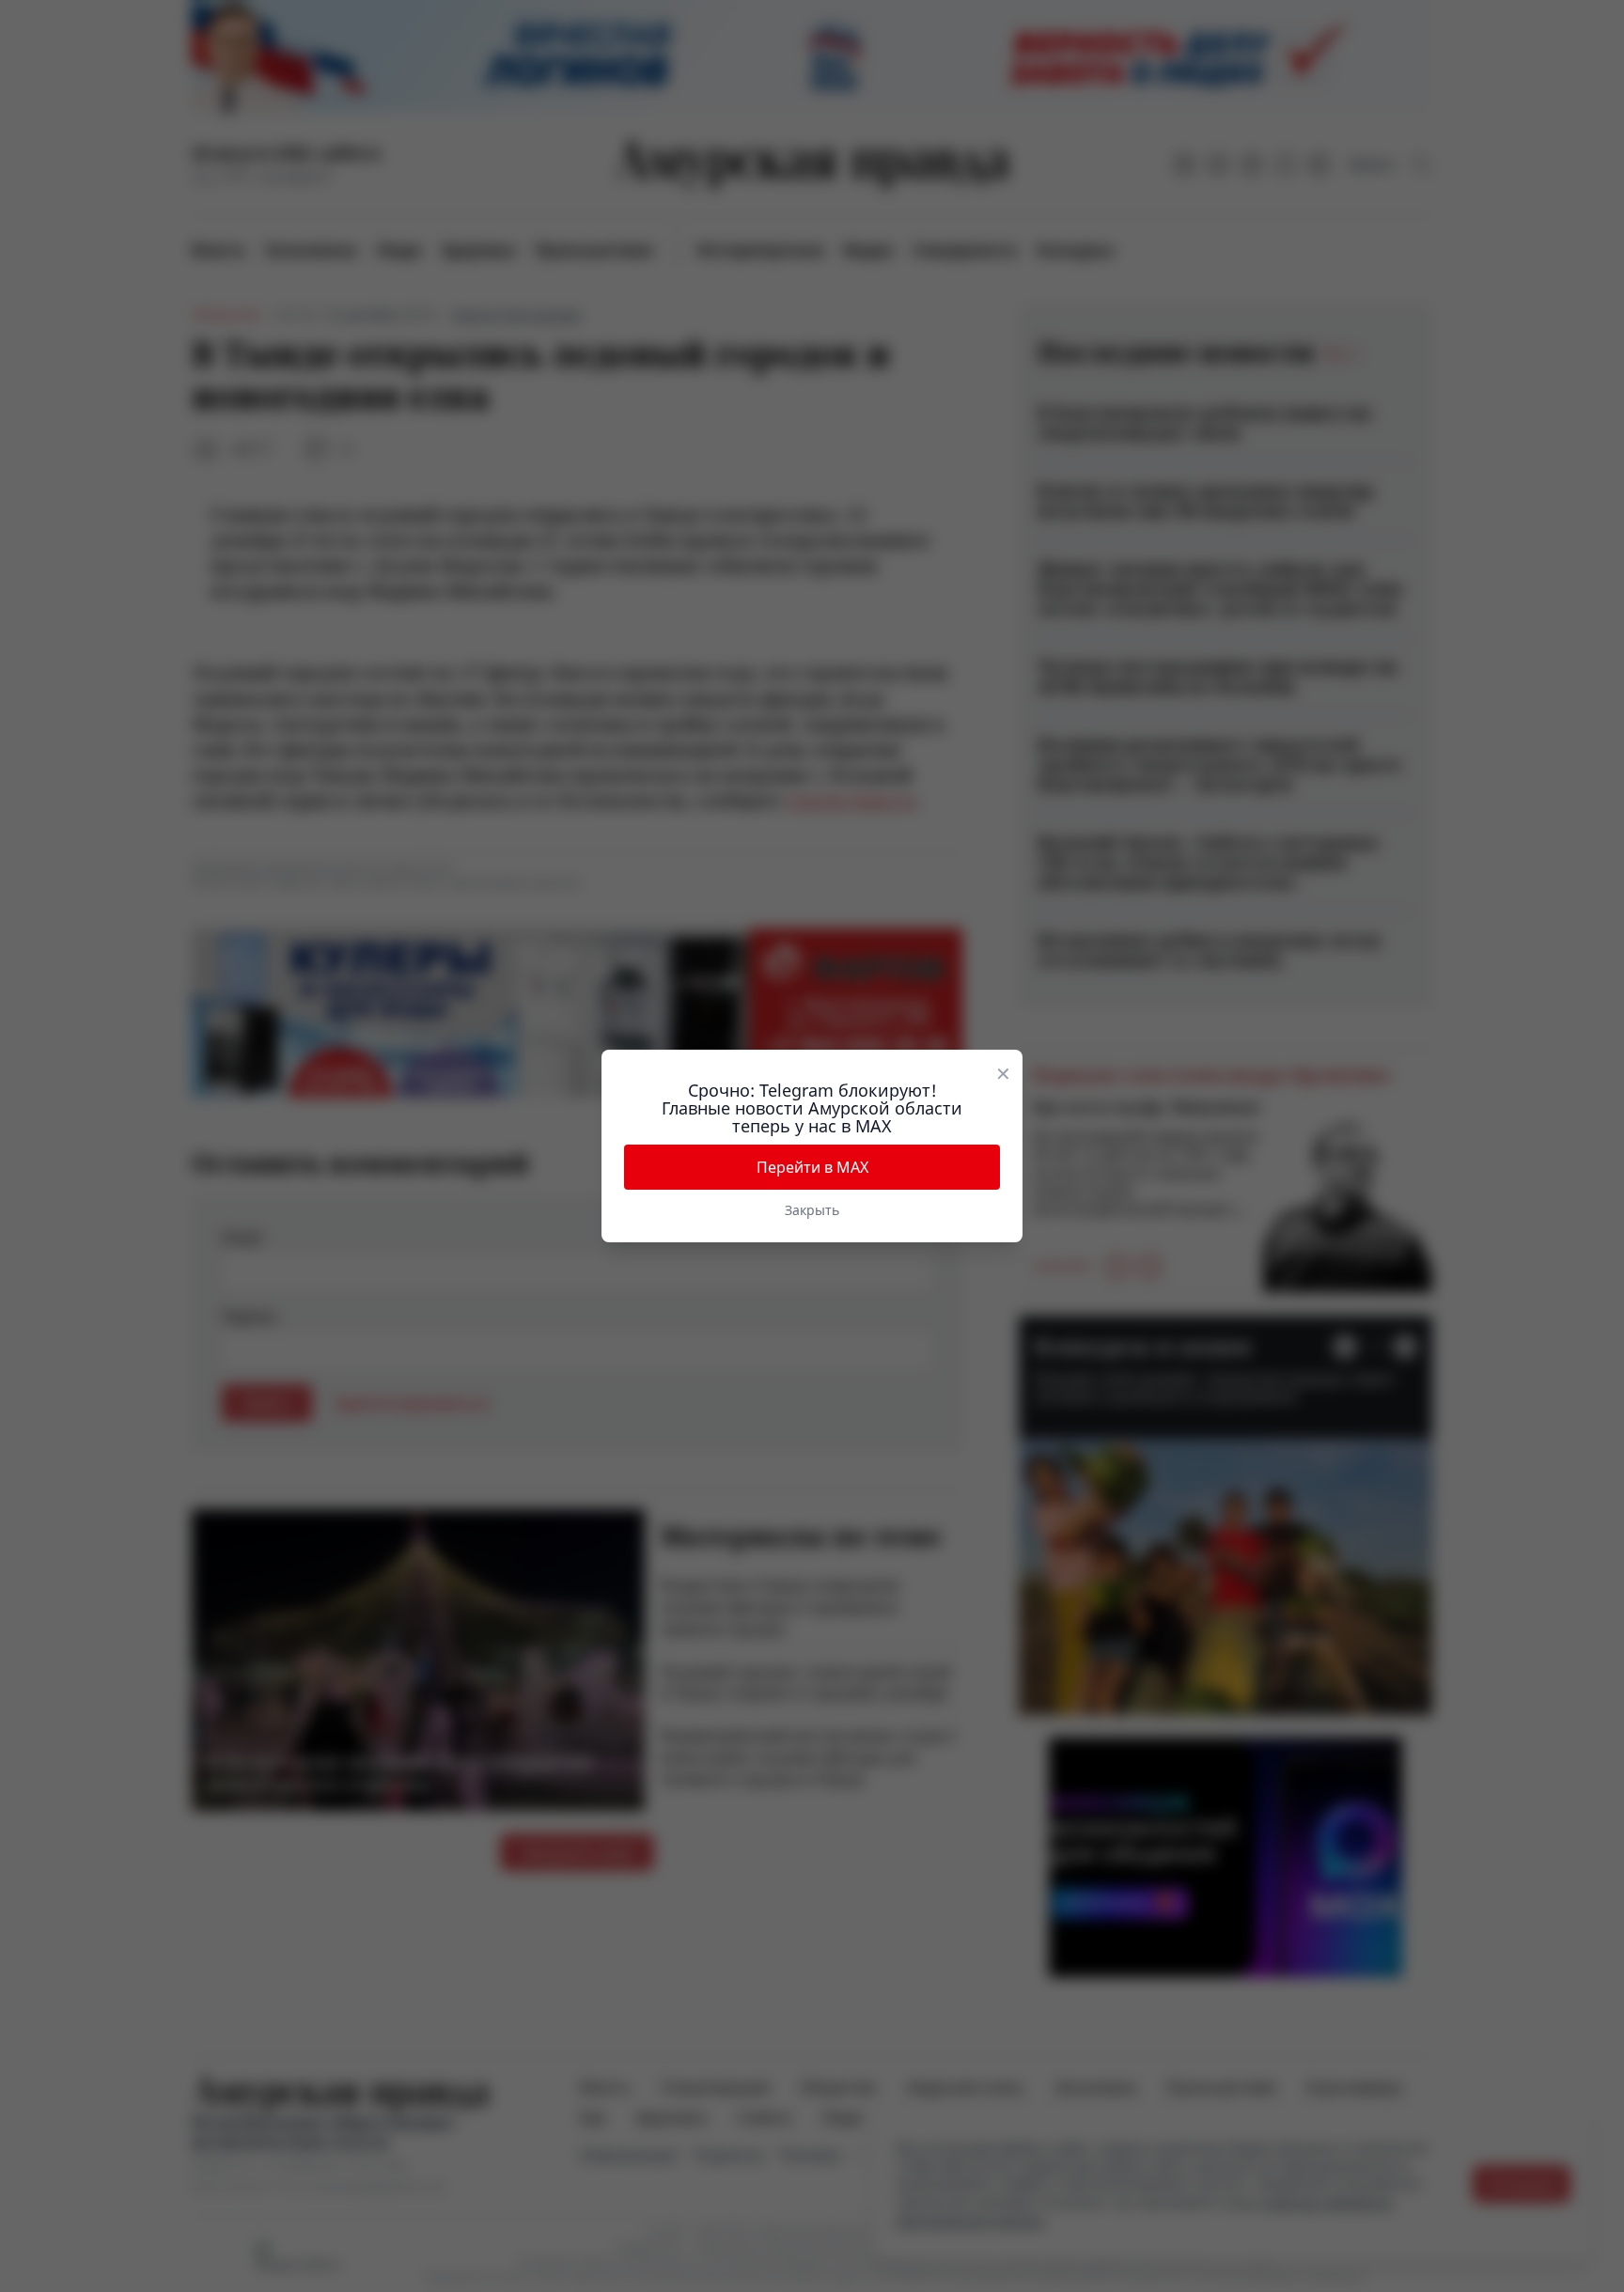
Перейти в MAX (812, 1167)
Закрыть (812, 1210)
